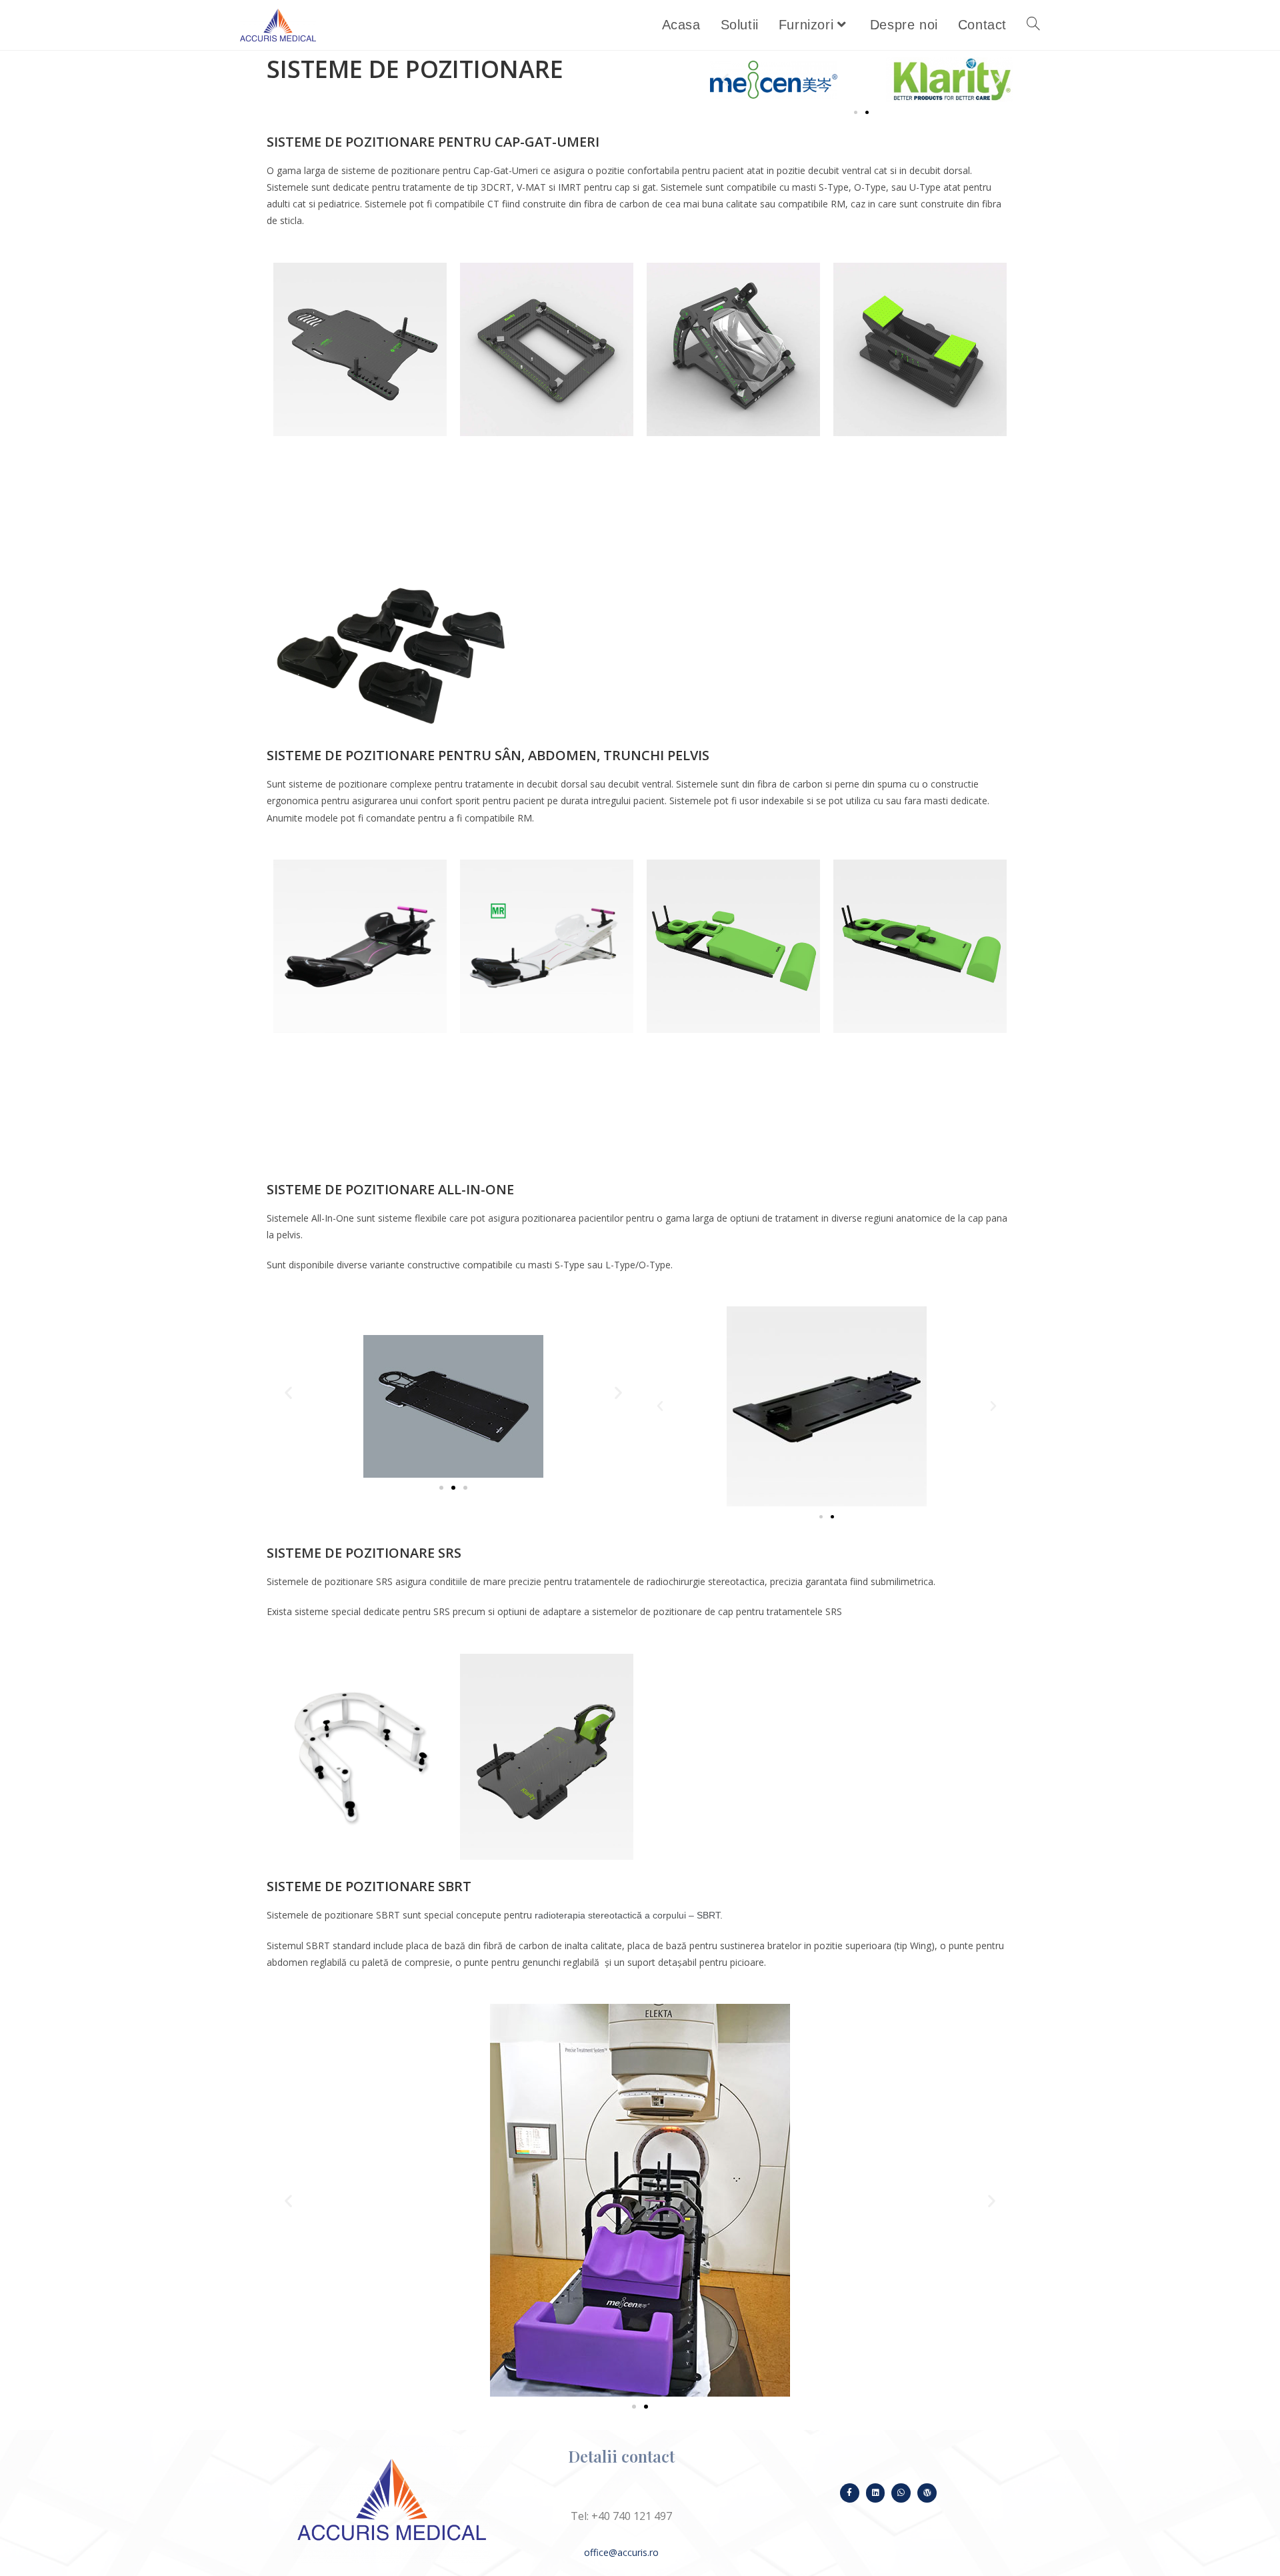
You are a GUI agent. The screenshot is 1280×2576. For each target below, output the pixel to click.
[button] (725, 80)
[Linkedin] (876, 2493)
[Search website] (1033, 25)
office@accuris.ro (621, 2552)
